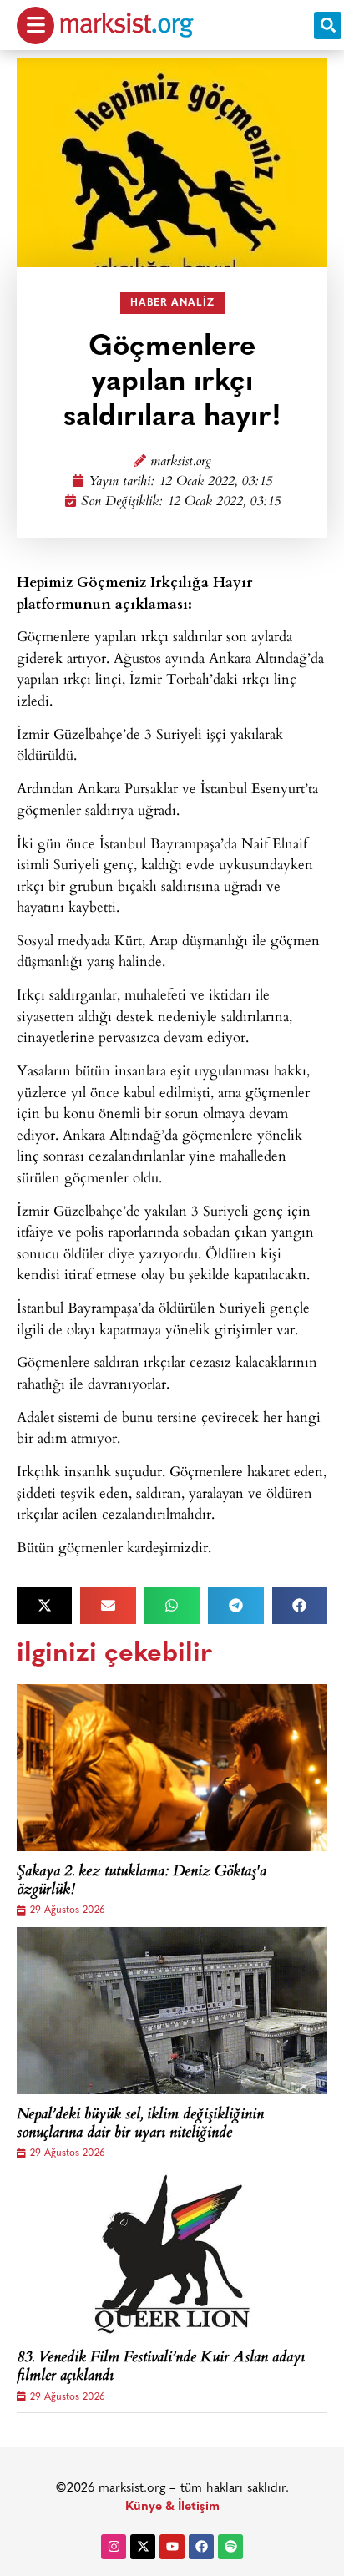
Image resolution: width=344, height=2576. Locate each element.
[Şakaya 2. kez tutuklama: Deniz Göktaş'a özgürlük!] (172, 1768)
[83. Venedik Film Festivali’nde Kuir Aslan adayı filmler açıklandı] (172, 2254)
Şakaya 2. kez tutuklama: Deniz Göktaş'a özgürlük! (142, 1882)
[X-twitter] (143, 2547)
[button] (328, 25)
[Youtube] (172, 2547)
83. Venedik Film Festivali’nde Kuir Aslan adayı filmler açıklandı (161, 2368)
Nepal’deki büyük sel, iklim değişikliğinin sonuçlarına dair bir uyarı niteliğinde (140, 2125)
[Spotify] (230, 2547)
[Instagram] (114, 2547)
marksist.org (181, 462)
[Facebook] (201, 2547)
